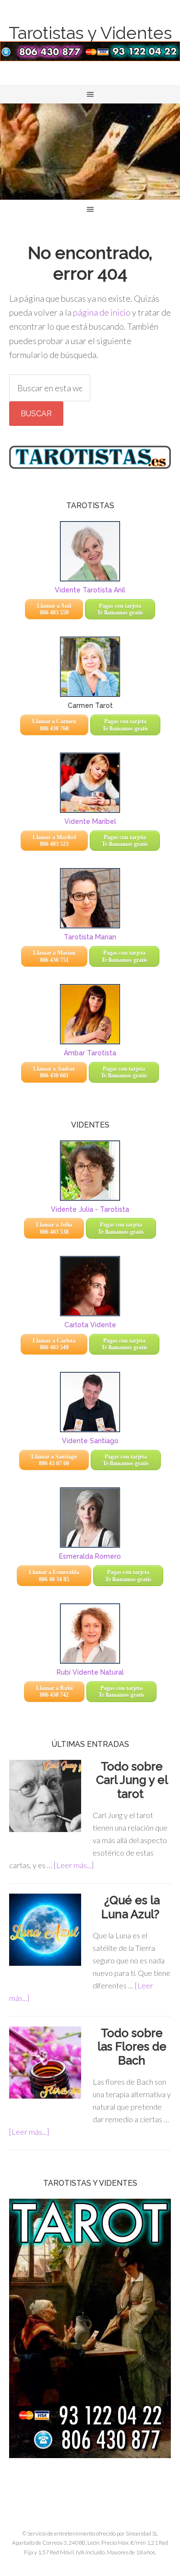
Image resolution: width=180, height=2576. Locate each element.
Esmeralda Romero (90, 1556)
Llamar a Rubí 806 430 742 (54, 1692)
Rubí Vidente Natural (90, 1672)
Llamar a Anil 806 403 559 (54, 609)
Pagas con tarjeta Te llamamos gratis (120, 609)
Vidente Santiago (90, 1441)
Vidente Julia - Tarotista (90, 1209)
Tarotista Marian (90, 937)
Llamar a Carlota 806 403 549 (54, 1344)
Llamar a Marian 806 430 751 (54, 956)
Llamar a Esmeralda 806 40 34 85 (54, 1576)
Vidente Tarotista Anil (90, 590)
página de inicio (102, 312)
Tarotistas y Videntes (90, 33)
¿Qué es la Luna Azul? (132, 1907)
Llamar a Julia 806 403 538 (54, 1228)
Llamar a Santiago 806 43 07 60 (54, 1460)
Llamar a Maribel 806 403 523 (54, 841)
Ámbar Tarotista (90, 1053)
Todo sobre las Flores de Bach (132, 2047)
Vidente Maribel (90, 821)
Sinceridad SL (142, 2533)
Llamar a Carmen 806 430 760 (54, 725)
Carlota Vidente (90, 1325)
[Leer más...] (74, 1865)
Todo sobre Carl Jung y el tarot (132, 1780)
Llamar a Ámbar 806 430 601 (54, 1072)
